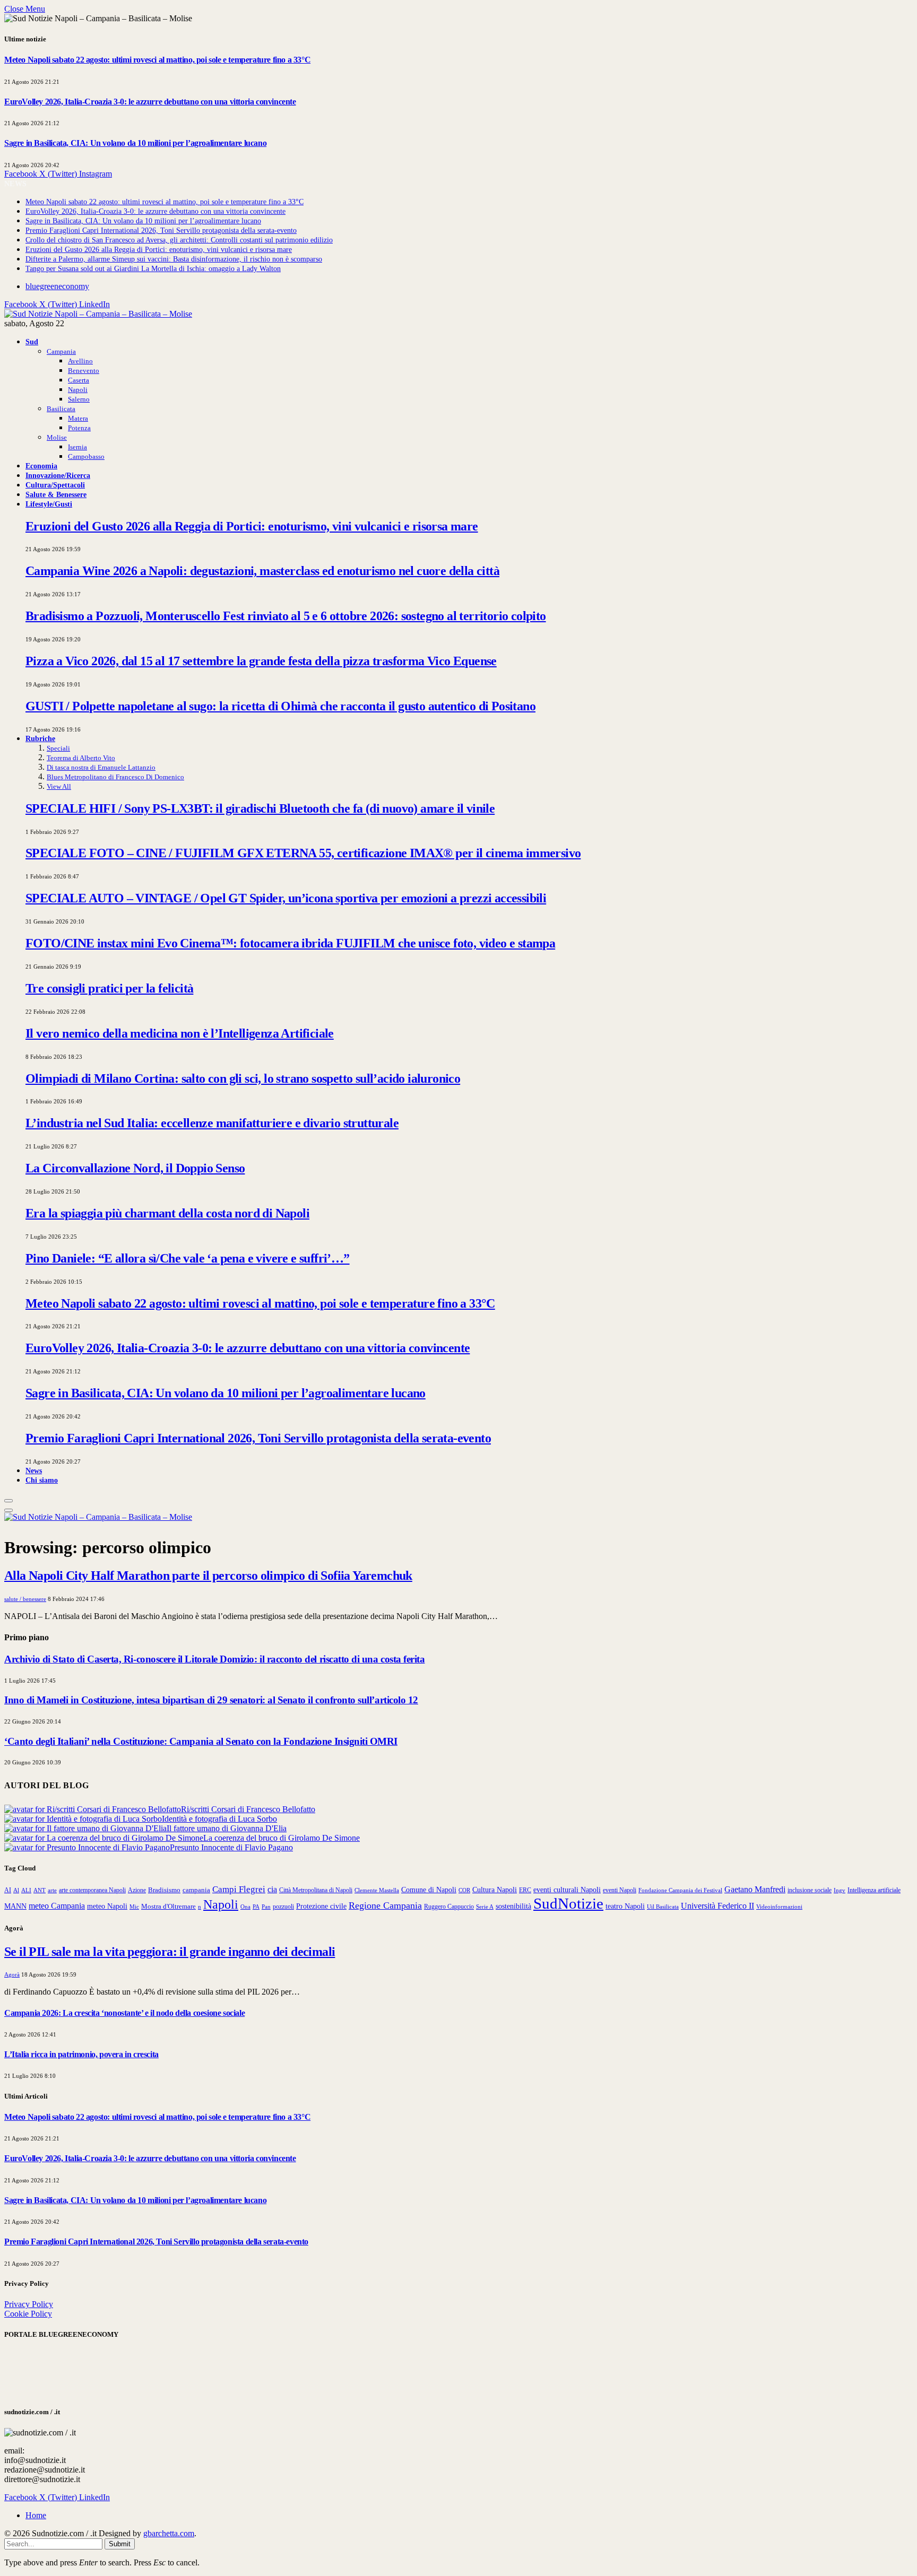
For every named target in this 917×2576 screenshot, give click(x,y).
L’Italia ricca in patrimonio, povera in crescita (81, 2054)
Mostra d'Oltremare (168, 1907)
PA (256, 1907)
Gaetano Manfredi (755, 1890)
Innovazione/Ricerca (58, 475)
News (34, 1470)
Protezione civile (321, 1906)
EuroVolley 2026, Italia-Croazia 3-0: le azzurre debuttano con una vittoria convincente (150, 102)
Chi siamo (42, 1480)
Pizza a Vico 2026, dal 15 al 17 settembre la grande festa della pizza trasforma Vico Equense (261, 661)
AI (8, 1890)
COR (464, 1890)
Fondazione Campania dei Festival (680, 1890)
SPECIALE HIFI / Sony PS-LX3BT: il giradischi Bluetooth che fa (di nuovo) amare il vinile (260, 808)
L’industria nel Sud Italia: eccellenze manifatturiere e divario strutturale (212, 1123)
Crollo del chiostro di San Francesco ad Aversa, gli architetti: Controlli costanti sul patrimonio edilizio (179, 240)
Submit (120, 2544)
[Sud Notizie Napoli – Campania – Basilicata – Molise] (98, 314)
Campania (61, 351)
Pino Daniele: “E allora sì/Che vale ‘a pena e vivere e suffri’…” (188, 1258)
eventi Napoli (620, 1890)
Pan (266, 1907)
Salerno (79, 399)
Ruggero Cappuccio (449, 1907)
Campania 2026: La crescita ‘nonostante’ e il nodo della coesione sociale (124, 2013)
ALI (26, 1890)
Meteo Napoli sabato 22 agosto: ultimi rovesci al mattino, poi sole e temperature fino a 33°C (157, 60)
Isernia (77, 447)
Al (16, 1890)
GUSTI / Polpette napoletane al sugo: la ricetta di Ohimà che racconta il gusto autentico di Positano (280, 706)
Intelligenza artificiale (874, 1890)
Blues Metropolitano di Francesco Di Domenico (115, 777)
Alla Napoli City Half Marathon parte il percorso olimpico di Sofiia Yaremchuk (208, 1576)
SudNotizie (568, 1903)
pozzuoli (283, 1907)
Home (36, 2515)
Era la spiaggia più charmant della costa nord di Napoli (167, 1213)
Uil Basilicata (663, 1907)
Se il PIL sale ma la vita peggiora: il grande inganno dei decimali (170, 1952)
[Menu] (8, 1501)
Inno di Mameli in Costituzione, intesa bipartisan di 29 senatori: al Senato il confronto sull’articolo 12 (211, 1700)
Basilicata (61, 409)
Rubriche (40, 738)
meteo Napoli (107, 1906)
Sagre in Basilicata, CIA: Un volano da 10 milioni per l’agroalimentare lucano (135, 143)
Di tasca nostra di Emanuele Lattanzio (101, 767)
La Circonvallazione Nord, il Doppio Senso (135, 1168)
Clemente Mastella (377, 1890)
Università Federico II (717, 1906)
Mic (134, 1907)
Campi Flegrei (239, 1889)
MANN (15, 1906)
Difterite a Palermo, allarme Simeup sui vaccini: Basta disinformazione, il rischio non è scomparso (174, 259)
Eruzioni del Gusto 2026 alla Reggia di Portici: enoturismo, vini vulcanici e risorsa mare (159, 250)
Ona (245, 1907)
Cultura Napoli (495, 1890)
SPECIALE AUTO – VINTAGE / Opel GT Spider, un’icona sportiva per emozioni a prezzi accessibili (286, 898)
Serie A (485, 1907)
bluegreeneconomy (57, 286)
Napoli (78, 390)
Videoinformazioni (779, 1907)
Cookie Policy (28, 2314)
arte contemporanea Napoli (92, 1890)
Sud (32, 342)
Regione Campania (385, 1905)
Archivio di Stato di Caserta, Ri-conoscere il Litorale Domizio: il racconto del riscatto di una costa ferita (214, 1659)
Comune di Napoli (429, 1890)
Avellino (80, 361)
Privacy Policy (29, 2304)
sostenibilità (513, 1906)
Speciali (58, 748)
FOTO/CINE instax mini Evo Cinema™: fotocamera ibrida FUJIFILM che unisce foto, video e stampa (290, 943)
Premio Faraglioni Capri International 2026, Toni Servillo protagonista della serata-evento (161, 230)
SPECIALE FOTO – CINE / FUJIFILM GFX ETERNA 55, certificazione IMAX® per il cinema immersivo (303, 853)
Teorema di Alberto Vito (81, 758)
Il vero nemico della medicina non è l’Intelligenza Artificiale (180, 1033)
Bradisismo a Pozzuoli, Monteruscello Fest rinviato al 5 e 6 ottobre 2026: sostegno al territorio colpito (286, 616)
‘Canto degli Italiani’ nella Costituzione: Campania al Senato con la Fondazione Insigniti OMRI (201, 1741)
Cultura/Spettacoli (55, 485)
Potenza (79, 428)
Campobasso (86, 456)
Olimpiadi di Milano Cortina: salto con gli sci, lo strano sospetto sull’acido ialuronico (243, 1078)
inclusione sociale (810, 1890)
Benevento (84, 371)
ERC (525, 1890)
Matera (78, 418)
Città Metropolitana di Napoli (316, 1890)
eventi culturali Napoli (567, 1890)
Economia (41, 466)
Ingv (840, 1890)
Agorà (12, 1974)
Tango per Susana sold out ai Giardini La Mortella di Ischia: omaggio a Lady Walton (153, 269)
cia (272, 1889)
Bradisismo (164, 1890)
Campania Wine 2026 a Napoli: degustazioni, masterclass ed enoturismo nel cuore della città (262, 571)
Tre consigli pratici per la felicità (109, 988)
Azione (137, 1890)
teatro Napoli (625, 1906)
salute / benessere (25, 1599)
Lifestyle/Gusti (49, 504)
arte (52, 1890)
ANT (40, 1890)
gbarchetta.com (169, 2533)
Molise (57, 437)
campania (196, 1890)
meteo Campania (57, 1906)
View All (59, 786)
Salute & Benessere (56, 494)
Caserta (79, 380)
